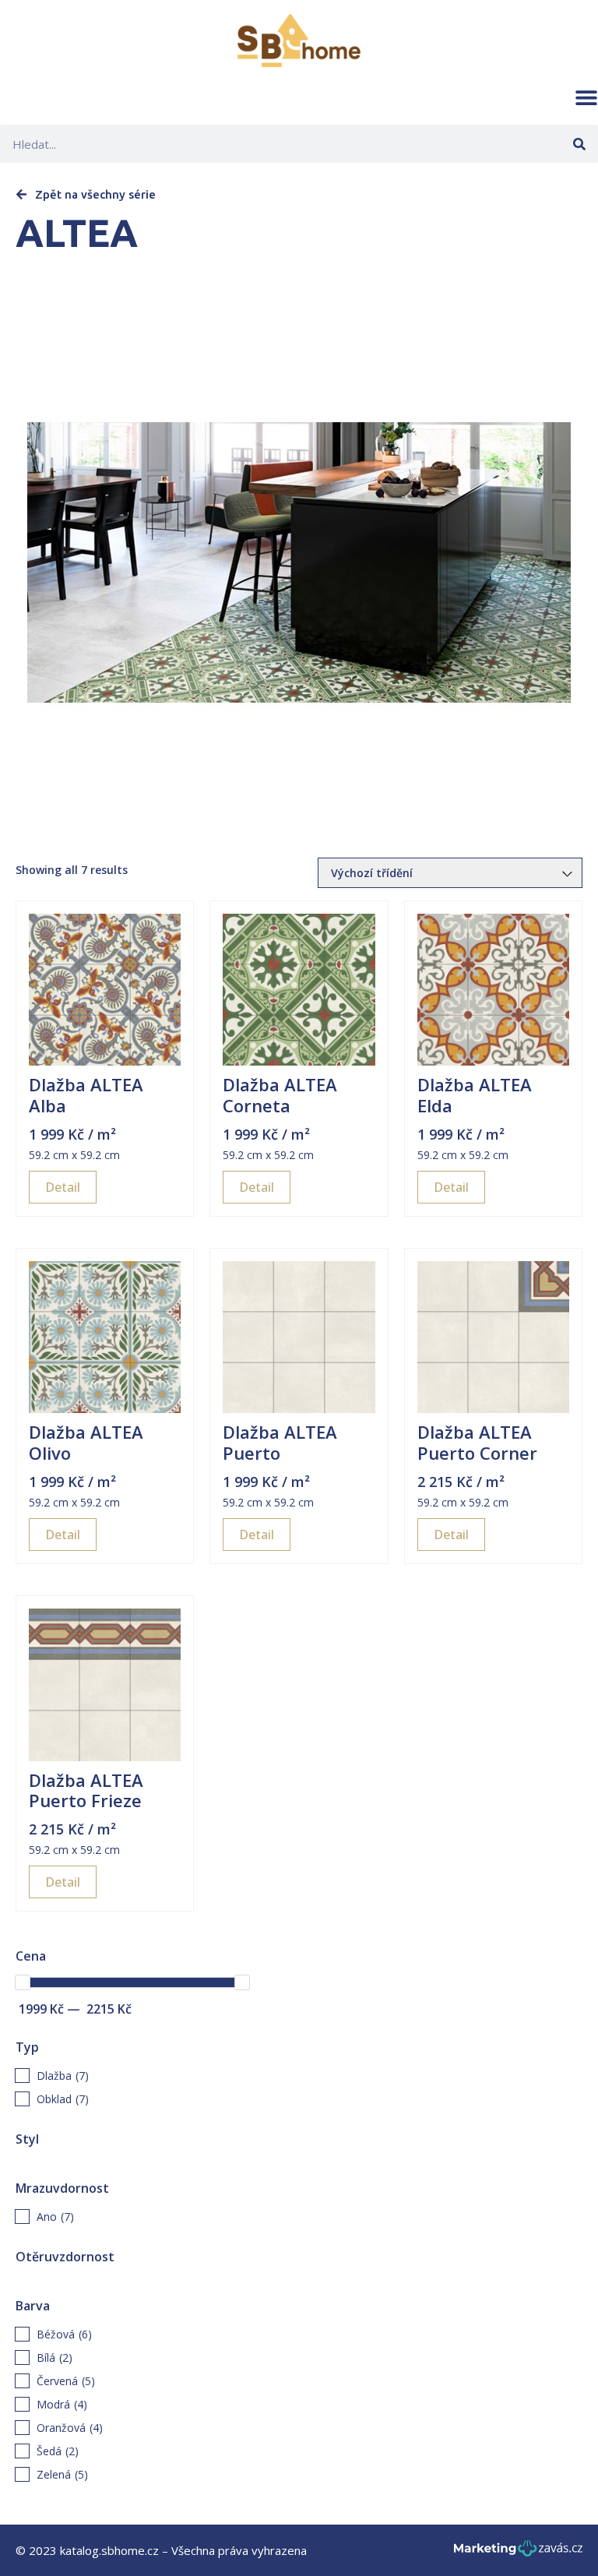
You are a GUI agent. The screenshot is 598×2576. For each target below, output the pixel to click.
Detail (63, 1187)
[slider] (23, 1982)
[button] (586, 97)
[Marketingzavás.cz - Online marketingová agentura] (518, 2553)
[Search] (579, 144)
